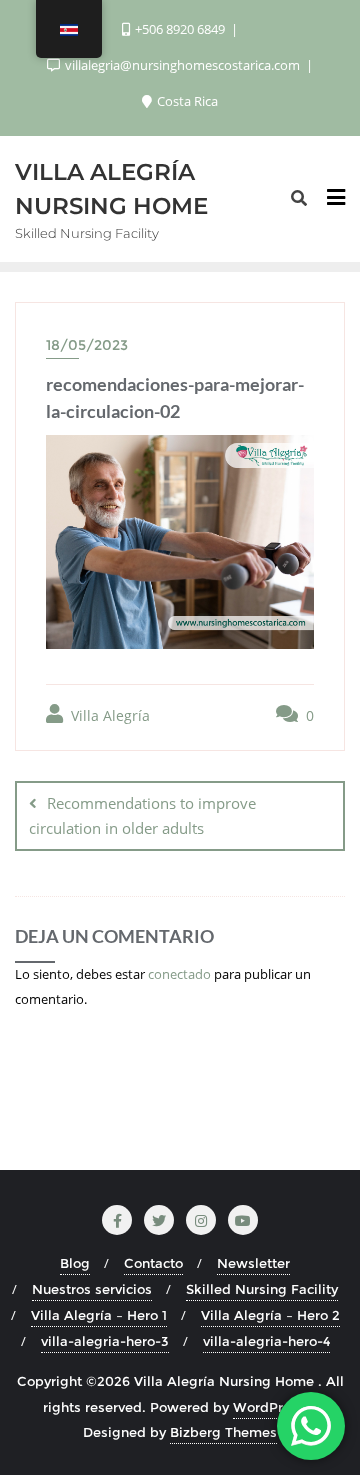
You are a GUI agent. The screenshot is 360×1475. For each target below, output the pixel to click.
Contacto (153, 1263)
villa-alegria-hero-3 (105, 1341)
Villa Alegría (108, 715)
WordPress (269, 1407)
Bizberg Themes (223, 1432)
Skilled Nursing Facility (262, 1289)
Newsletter (253, 1263)
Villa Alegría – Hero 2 (270, 1315)
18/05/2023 (87, 345)
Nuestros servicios (92, 1289)
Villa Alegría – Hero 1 (99, 1315)
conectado (179, 974)
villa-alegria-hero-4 (266, 1341)
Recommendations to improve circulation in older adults (142, 815)
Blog (75, 1263)
